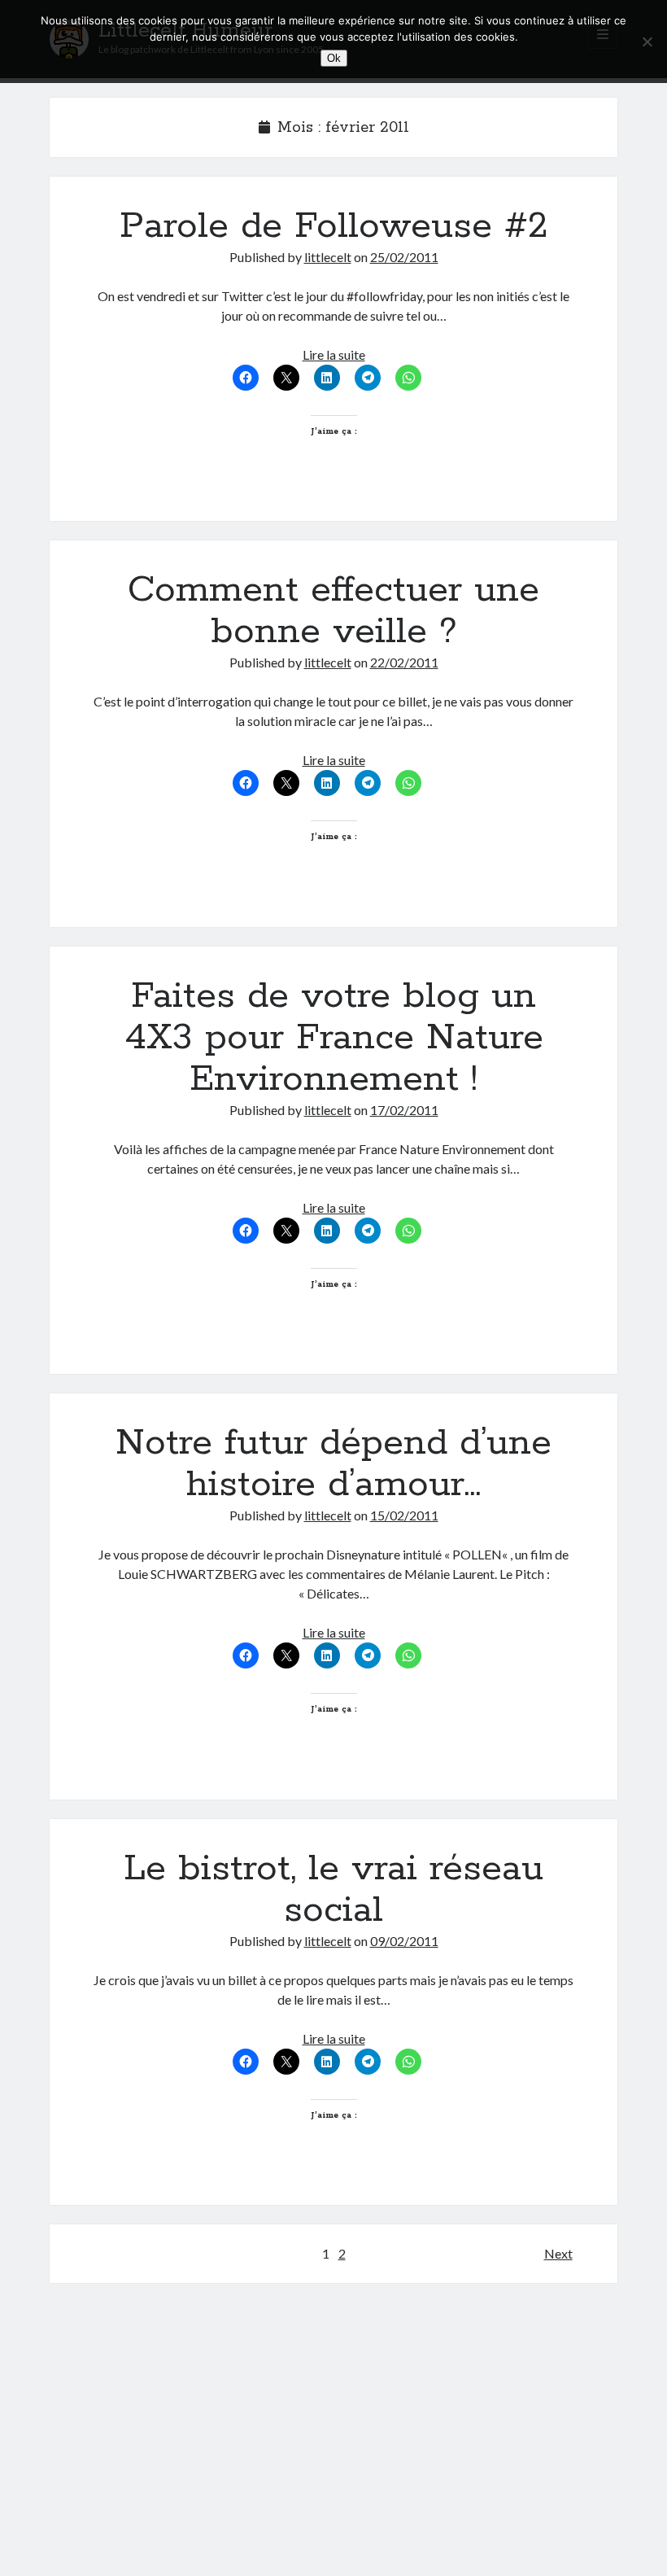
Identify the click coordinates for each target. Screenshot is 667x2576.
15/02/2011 (404, 1515)
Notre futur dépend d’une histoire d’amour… (333, 1464)
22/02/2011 (404, 662)
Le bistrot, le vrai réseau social (333, 1889)
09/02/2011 (404, 1941)
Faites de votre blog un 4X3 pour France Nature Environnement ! (334, 1038)
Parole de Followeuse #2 (334, 226)
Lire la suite (334, 354)
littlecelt (328, 257)
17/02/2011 (404, 1110)
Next (558, 2253)
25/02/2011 (404, 257)
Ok (334, 58)
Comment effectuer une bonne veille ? (333, 611)
